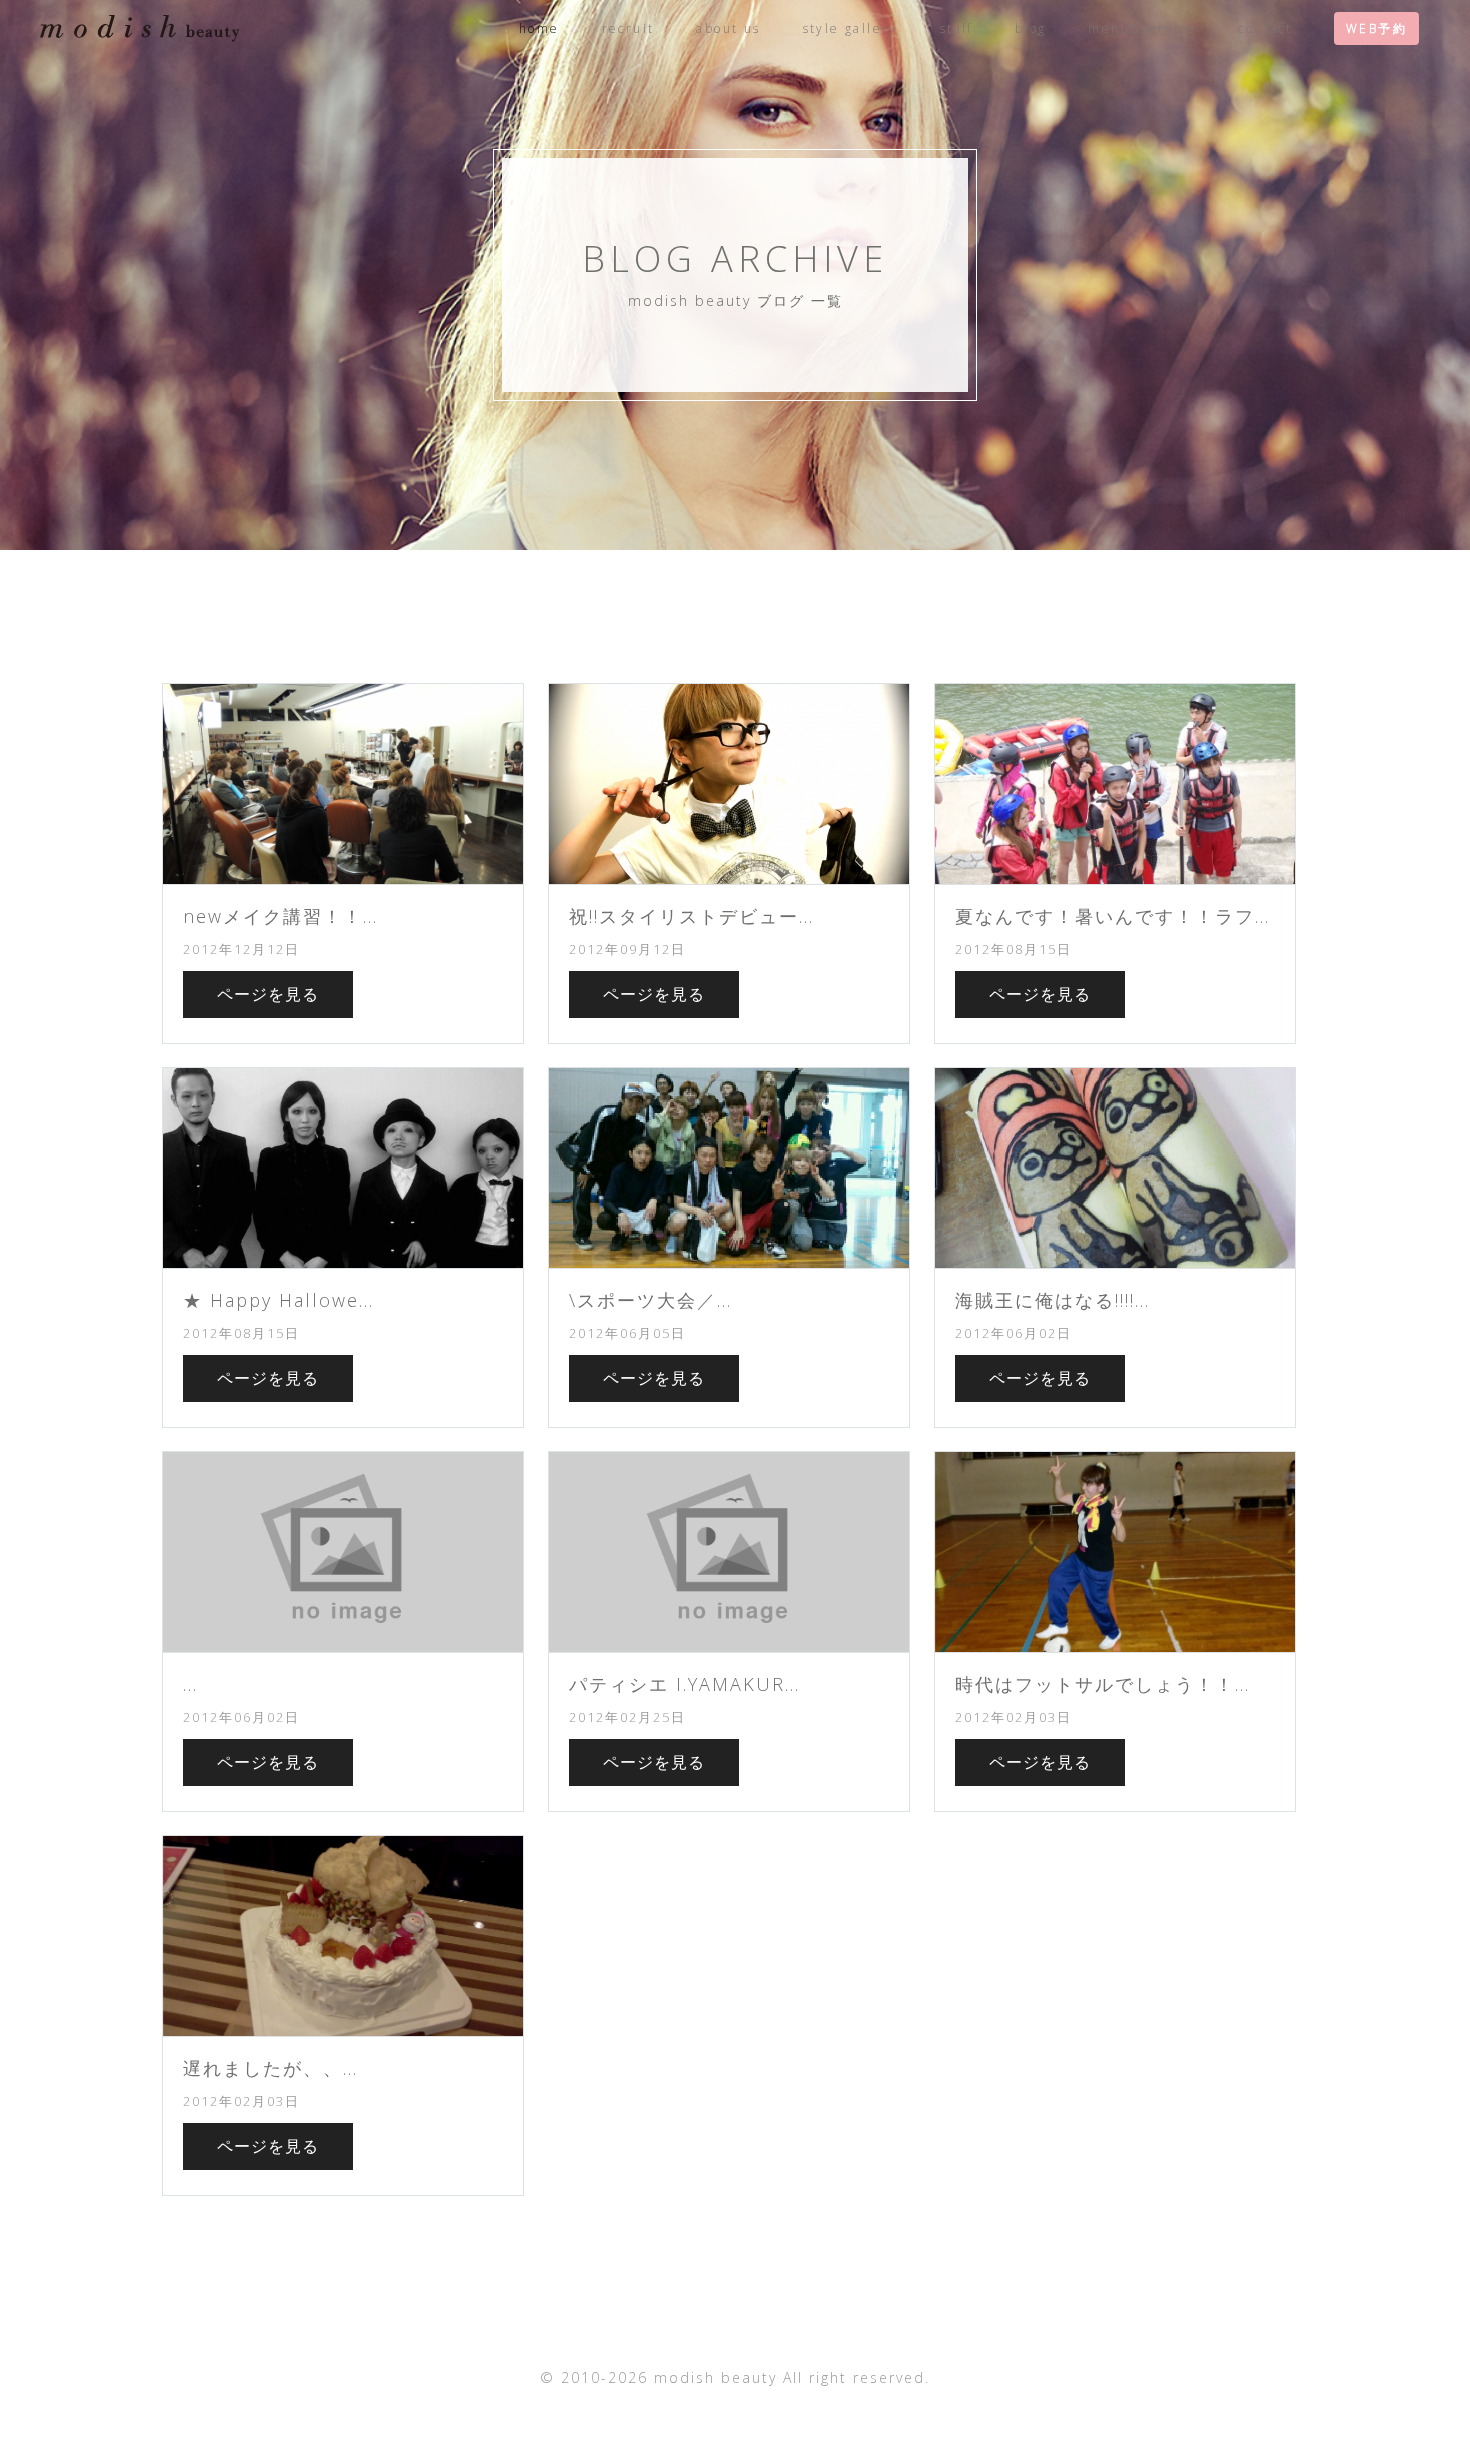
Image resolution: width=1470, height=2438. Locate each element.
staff (956, 28)
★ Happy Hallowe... (278, 1300)
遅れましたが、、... (270, 2068)
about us (728, 28)
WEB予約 (1376, 28)
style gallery (850, 28)
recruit (628, 28)
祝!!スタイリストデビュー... (691, 916)
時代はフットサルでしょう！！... (1102, 1684)
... (190, 1684)
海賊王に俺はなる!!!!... (1052, 1300)
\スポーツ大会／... (650, 1300)
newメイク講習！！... (280, 916)
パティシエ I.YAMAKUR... (684, 1684)
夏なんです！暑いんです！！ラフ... (1112, 916)
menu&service (1142, 28)
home (539, 28)
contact (1265, 28)
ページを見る (268, 994)
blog (1031, 28)
